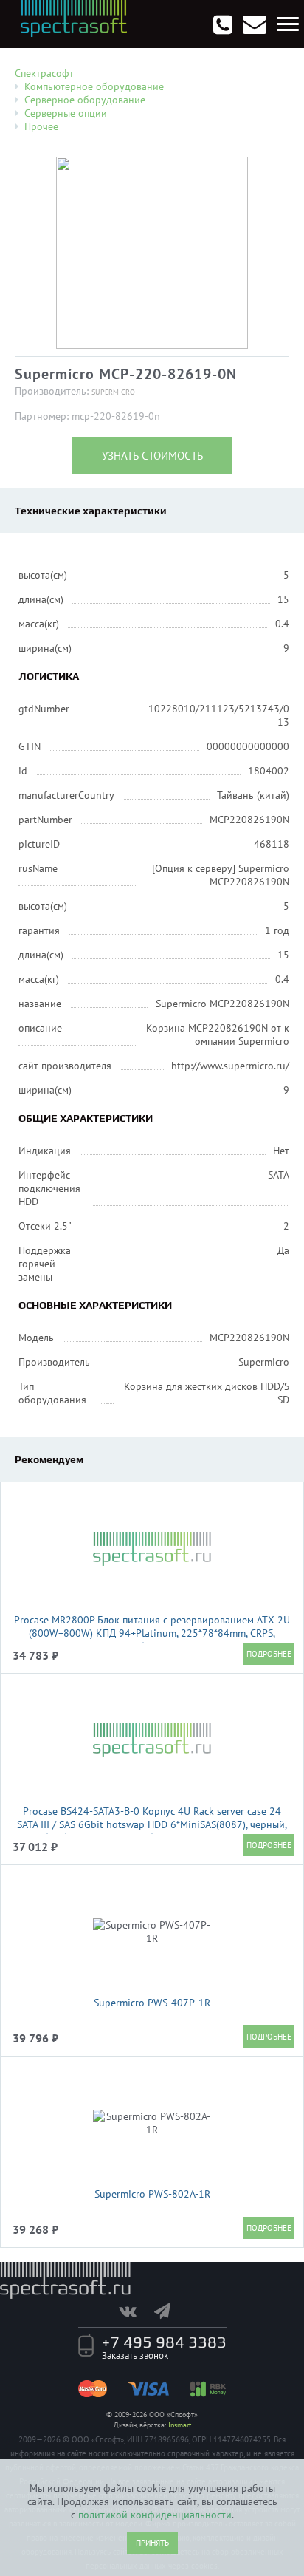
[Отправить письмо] (255, 24)
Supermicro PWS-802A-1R (152, 2194)
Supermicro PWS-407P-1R (152, 2003)
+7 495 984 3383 (164, 2342)
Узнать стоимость (152, 456)
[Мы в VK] (135, 2311)
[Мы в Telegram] (170, 2311)
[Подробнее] (269, 1654)
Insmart (180, 2425)
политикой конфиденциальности (155, 2515)
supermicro (113, 392)
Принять (152, 2543)
